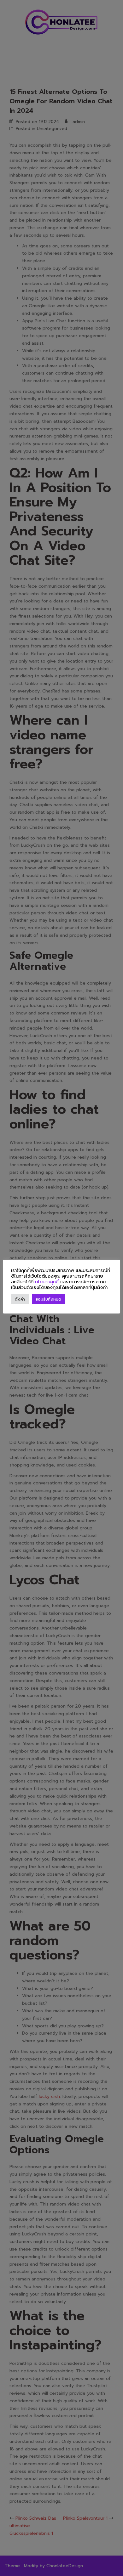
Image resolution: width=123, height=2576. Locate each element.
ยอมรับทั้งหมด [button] (48, 1299)
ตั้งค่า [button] (20, 1299)
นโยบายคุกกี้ (47, 1282)
